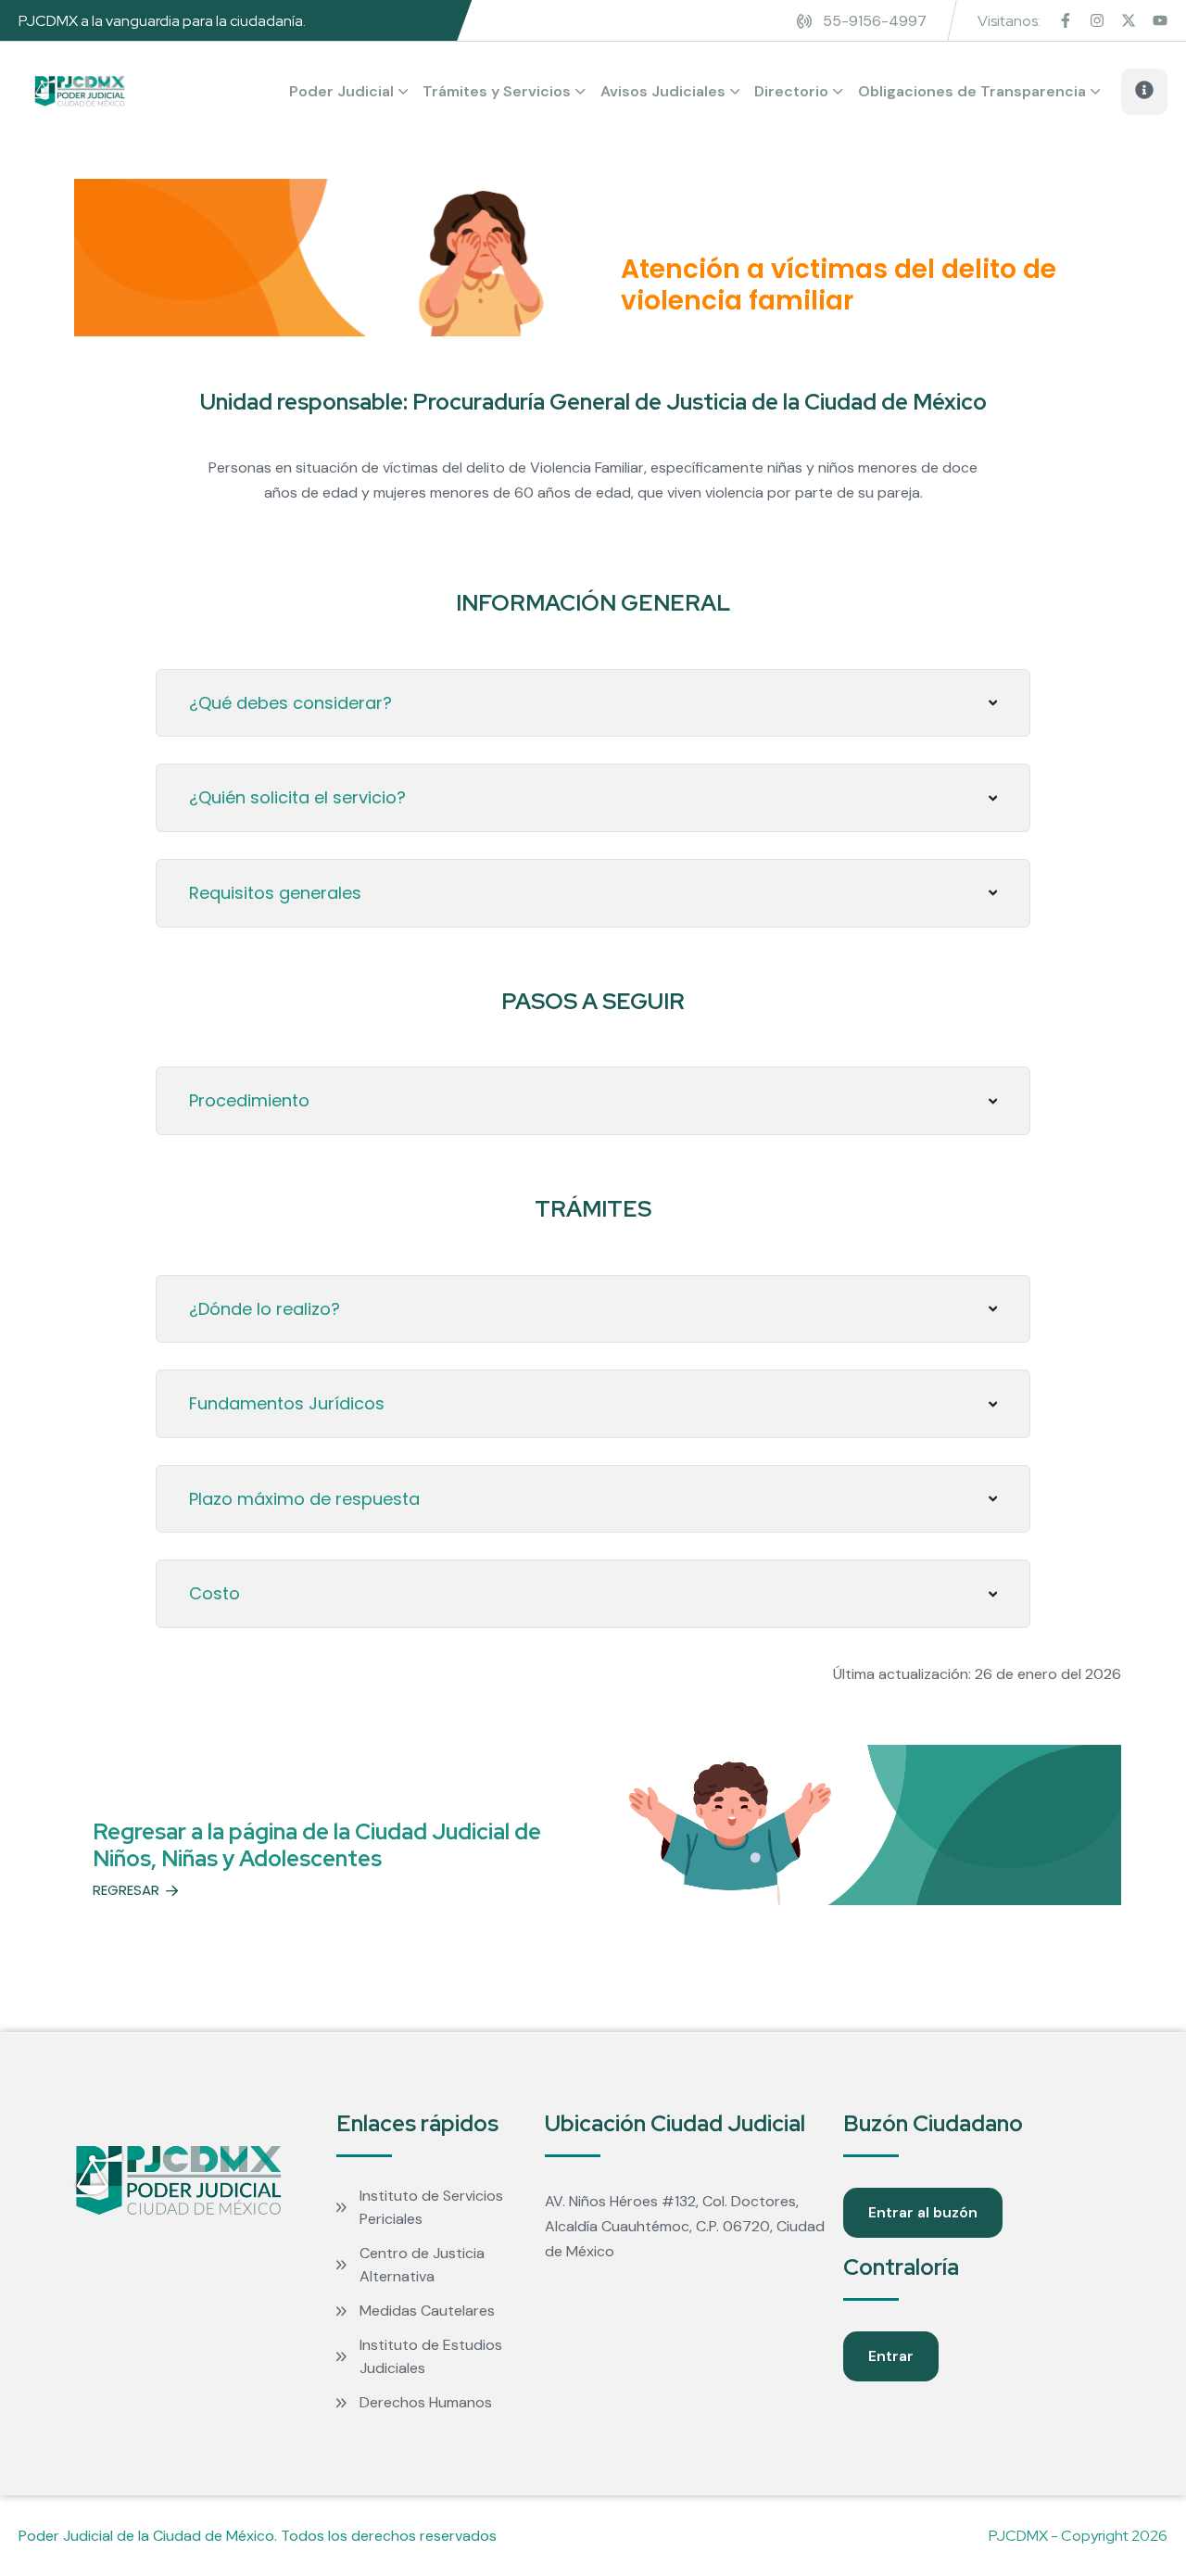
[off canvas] (1144, 94)
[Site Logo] (80, 92)
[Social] (1066, 23)
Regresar (126, 1891)
